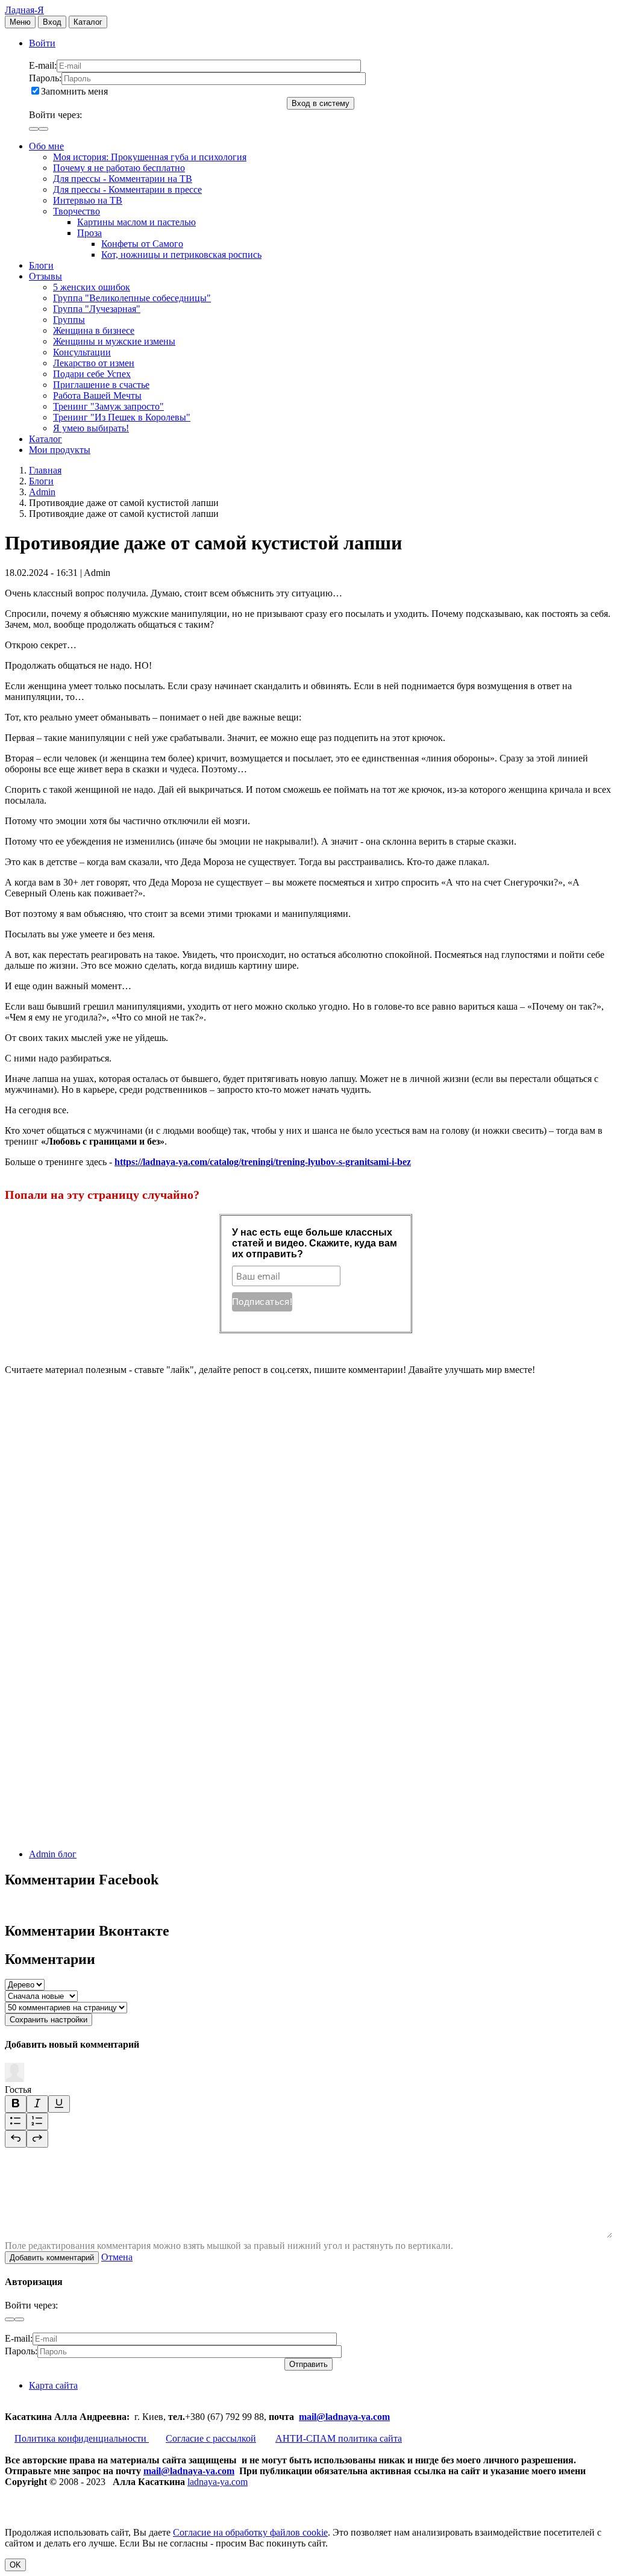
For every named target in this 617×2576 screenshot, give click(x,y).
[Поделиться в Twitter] (95, 1834)
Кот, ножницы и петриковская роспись (181, 255)
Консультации (82, 352)
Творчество (77, 211)
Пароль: (45, 78)
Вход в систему (321, 103)
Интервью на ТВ (88, 200)
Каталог (88, 22)
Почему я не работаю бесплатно (119, 168)
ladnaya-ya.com (218, 2482)
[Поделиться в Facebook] (95, 1555)
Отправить (308, 2364)
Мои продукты (60, 450)
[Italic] (37, 2104)
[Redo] (37, 2139)
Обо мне (46, 146)
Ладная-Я (24, 10)
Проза (89, 233)
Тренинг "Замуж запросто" (108, 406)
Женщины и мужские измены (114, 341)
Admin (42, 492)
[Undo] (16, 2139)
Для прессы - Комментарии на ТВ (123, 179)
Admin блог (53, 1854)
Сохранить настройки (49, 2020)
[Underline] (59, 2104)
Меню (20, 22)
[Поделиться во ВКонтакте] (95, 1462)
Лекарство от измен (94, 363)
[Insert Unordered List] (16, 2121)
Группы (69, 320)
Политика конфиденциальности (82, 2438)
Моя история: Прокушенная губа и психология (150, 157)
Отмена (117, 2257)
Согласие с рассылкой (211, 2438)
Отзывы (45, 276)
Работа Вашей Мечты (97, 395)
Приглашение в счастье (101, 385)
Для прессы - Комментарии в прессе (127, 189)
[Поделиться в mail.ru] (95, 1648)
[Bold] (16, 2104)
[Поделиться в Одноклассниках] (95, 1741)
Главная (45, 470)
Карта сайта (53, 2385)
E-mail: (43, 65)
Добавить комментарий (52, 2258)
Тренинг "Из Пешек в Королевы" (122, 417)
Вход (52, 22)
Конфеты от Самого (142, 244)
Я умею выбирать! (91, 428)
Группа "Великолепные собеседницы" (132, 298)
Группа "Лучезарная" (97, 309)
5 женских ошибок (92, 287)
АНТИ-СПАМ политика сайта (339, 2438)
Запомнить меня (74, 91)
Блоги (41, 265)
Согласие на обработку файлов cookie (250, 2532)
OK (15, 2565)
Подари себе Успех (92, 374)
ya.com (375, 2417)
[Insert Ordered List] (37, 2121)
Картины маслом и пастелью (136, 222)
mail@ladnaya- (330, 2417)
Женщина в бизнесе (94, 330)
